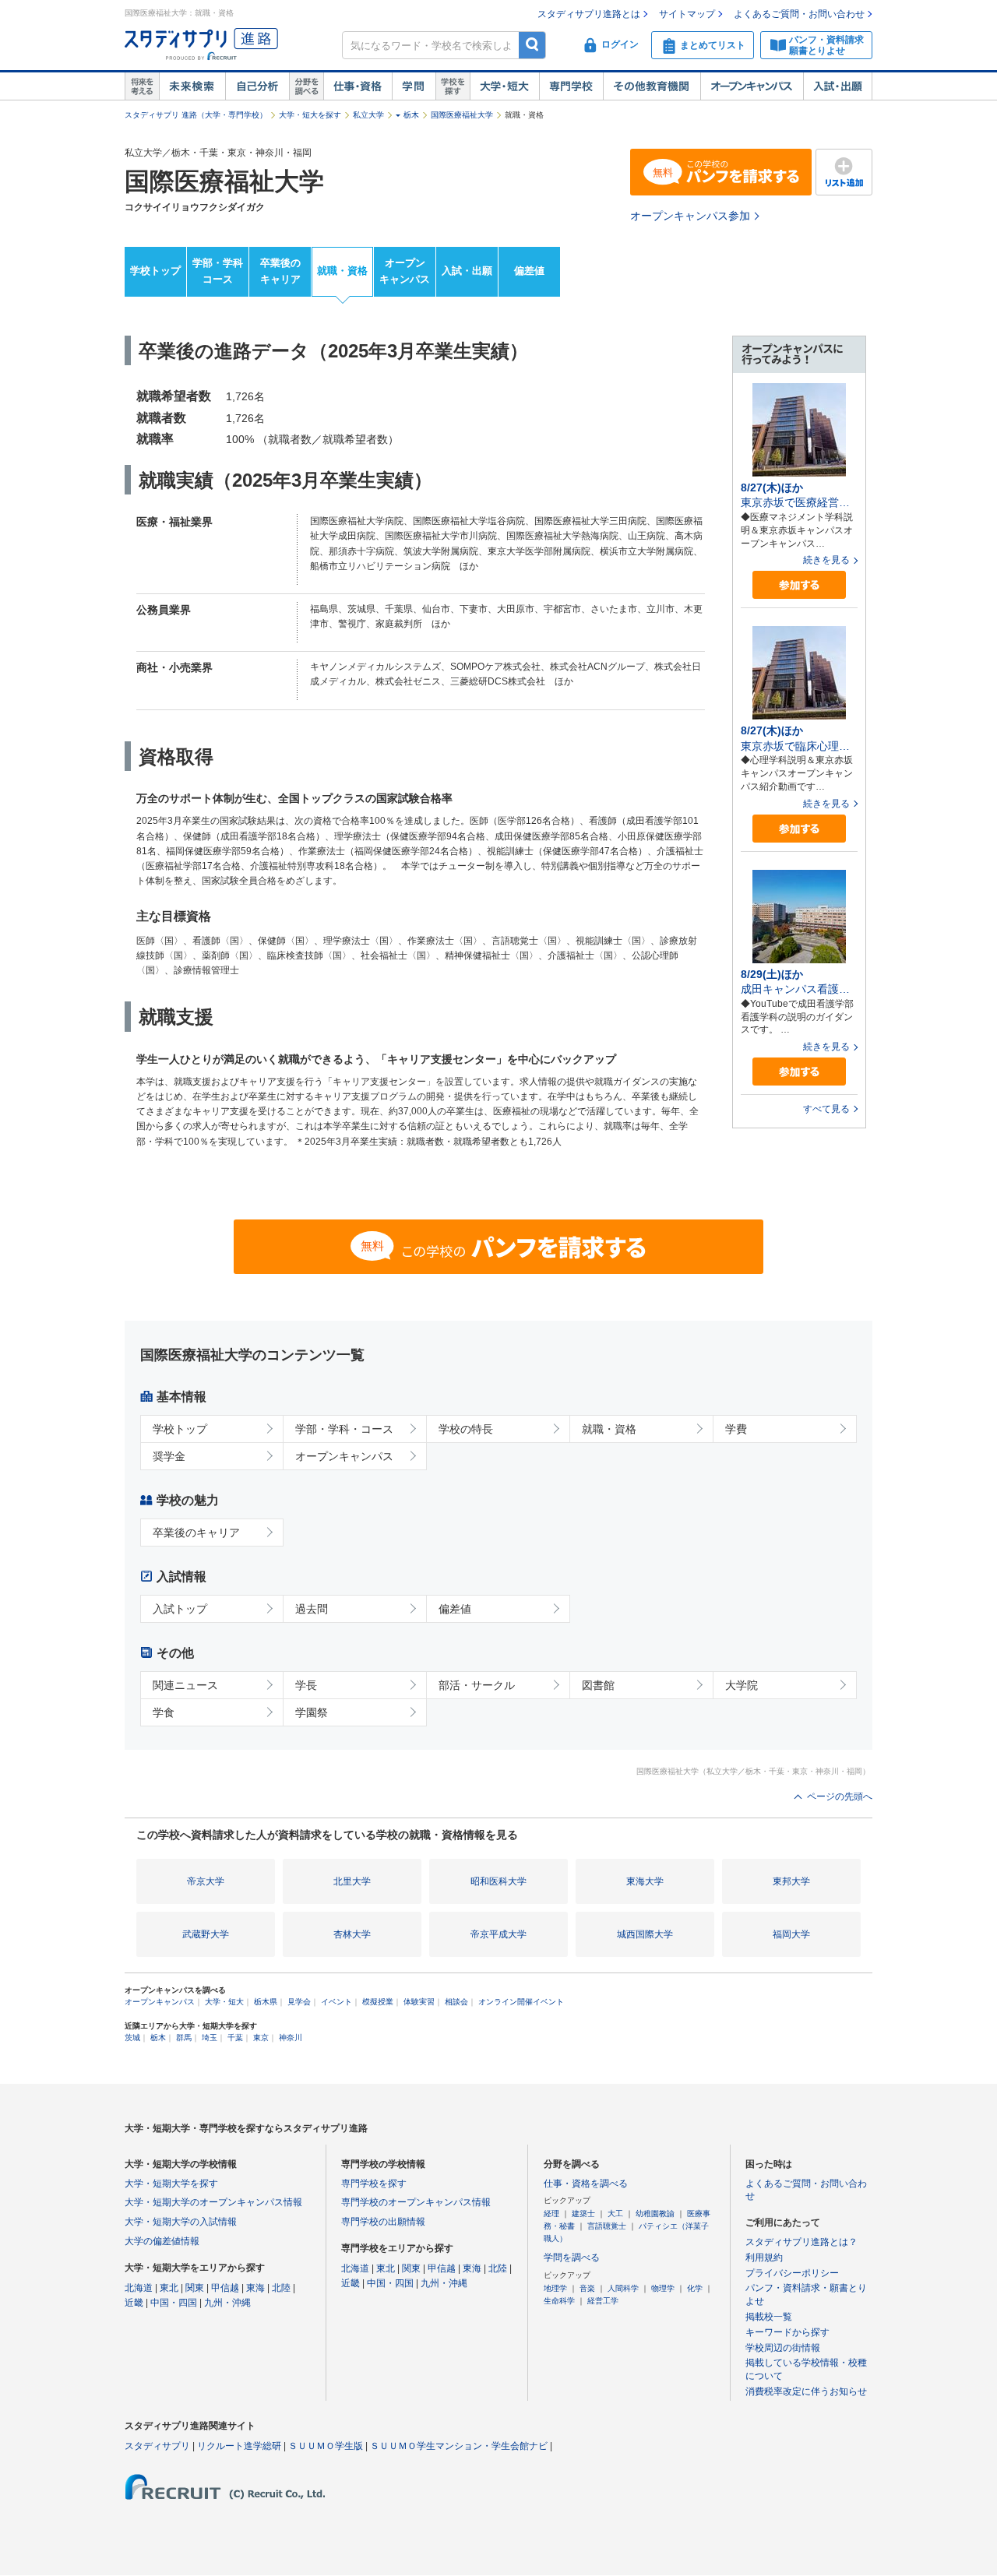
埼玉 (210, 2038)
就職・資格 (342, 271)
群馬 (184, 2038)
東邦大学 (791, 1881)
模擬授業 (378, 2002)
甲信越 (225, 2288)
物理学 (663, 2288)
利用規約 (764, 2258)
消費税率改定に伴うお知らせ (806, 2391)
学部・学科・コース (344, 1429)
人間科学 (623, 2288)
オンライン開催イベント (521, 2002)
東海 (255, 2288)
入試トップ (180, 1609)
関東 (195, 2288)
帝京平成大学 (498, 1934)
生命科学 (559, 2301)
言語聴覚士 (607, 2226)
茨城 (132, 2038)
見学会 (299, 2002)
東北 (169, 2288)
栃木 (411, 115)
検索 (532, 45)
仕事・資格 (358, 86)
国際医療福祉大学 (462, 115)
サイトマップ (687, 14)
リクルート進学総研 (239, 2446)
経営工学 (603, 2301)
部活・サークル (477, 1685)
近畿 (134, 2303)
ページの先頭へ (840, 1797)
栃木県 (266, 2002)
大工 (615, 2214)
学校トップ (155, 271)
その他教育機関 (652, 86)
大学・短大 (504, 86)
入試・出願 (838, 86)
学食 (164, 1712)
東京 (261, 2038)
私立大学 (368, 115)
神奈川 (291, 2038)
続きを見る (826, 560)
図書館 (598, 1685)
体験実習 (419, 2002)
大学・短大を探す (310, 115)
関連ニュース (185, 1685)
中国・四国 (174, 2303)
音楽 (587, 2288)
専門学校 (571, 86)
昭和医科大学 (498, 1881)
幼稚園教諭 (655, 2214)
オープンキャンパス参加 (690, 216)
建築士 (583, 2214)
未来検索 (192, 86)
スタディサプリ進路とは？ (801, 2242)
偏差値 (529, 271)
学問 (414, 86)
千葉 (235, 2038)
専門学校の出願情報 (383, 2222)
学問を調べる (572, 2258)
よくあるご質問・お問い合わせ (799, 14)
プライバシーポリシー (792, 2273)
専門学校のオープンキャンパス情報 (416, 2202)
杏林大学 (352, 1934)
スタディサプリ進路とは (589, 14)
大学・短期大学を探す (171, 2184)
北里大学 (352, 1881)
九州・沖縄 (227, 2303)
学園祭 (312, 1712)
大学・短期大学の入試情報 (181, 2222)
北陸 (281, 2288)
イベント (336, 2002)
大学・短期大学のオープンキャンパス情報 (213, 2202)
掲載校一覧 (769, 2317)
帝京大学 (206, 1881)
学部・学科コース (218, 271)
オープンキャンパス (752, 86)
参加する (799, 585)
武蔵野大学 (206, 1934)
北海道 (139, 2288)
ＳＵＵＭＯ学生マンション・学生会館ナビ (459, 2446)
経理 (551, 2214)
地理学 (555, 2288)
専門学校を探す (374, 2184)
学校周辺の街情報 (783, 2348)
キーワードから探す (787, 2332)
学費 (736, 1429)
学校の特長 (466, 1429)
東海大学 (645, 1881)
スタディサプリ (157, 2446)
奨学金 (169, 1456)
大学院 (742, 1685)
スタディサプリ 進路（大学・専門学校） (196, 115)
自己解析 (257, 86)
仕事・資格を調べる (586, 2184)
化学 (695, 2288)
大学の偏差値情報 (162, 2241)
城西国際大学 (645, 1934)
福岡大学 (791, 1934)
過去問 (312, 1609)
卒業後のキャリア (280, 271)
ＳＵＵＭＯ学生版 (326, 2446)
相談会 (456, 2002)
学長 (306, 1685)
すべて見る (826, 1109)
